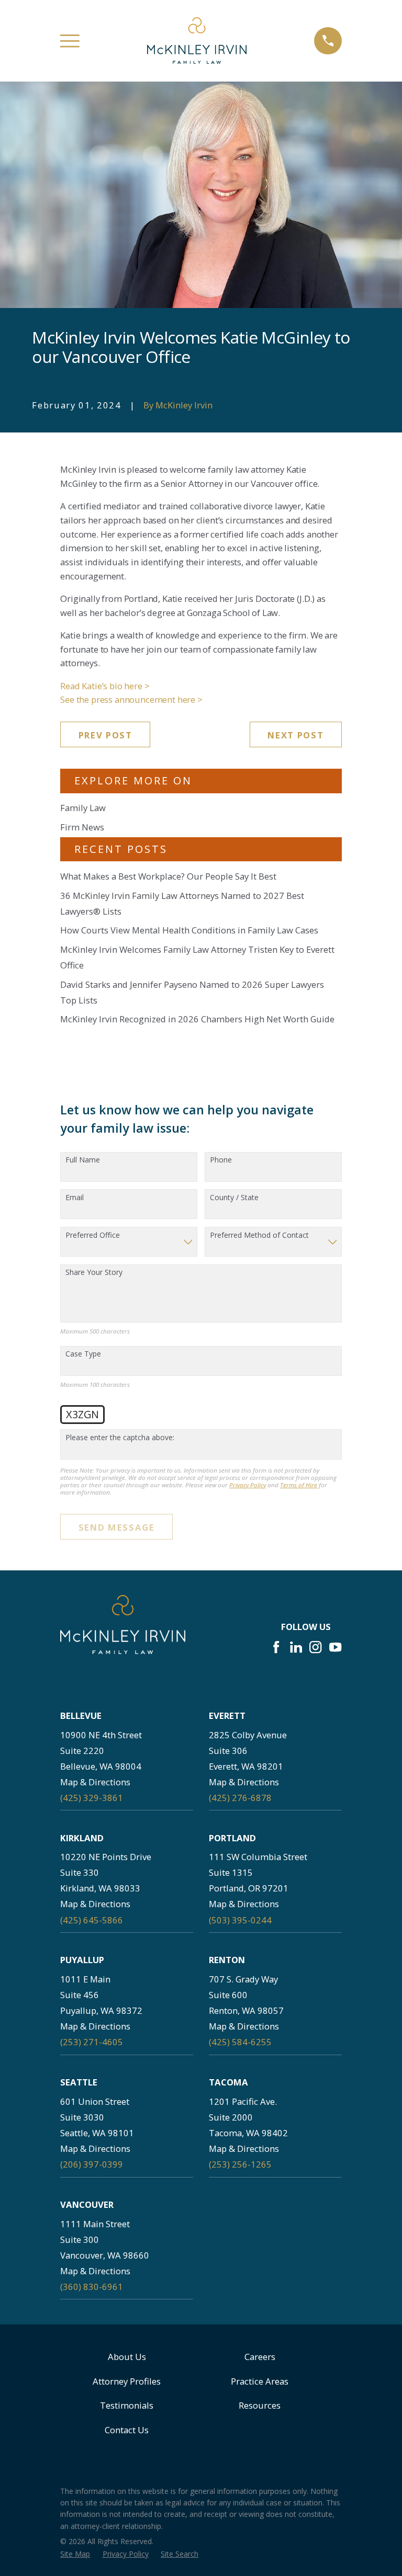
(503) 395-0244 (240, 1920)
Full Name (83, 1160)
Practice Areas (260, 2381)
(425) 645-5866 (92, 1920)
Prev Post (105, 735)
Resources (260, 2405)
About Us (127, 2357)
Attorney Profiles (127, 2381)
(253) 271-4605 (92, 2042)
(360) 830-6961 (92, 2287)
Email (75, 1198)
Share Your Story (94, 1273)
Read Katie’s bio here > (105, 686)
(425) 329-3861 (92, 1798)
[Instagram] (315, 1647)
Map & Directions (95, 1782)
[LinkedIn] (296, 1647)
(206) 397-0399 (92, 2164)
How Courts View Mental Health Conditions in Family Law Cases (189, 930)
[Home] (197, 41)
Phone (221, 1160)
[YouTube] (335, 1647)
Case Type (83, 1354)
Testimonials (127, 2405)
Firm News (82, 827)
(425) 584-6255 (240, 2042)
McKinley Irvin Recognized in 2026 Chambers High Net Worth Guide (197, 1019)
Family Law (83, 808)
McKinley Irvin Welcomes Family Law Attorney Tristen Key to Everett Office (197, 957)
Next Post (295, 735)
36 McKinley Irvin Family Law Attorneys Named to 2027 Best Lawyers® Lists (182, 903)
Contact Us (127, 2430)
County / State (234, 1198)
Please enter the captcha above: (120, 1438)
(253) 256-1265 (240, 2164)
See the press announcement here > (131, 699)
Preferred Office (93, 1235)
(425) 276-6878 (240, 1798)
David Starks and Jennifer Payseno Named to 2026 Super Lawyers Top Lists (192, 992)
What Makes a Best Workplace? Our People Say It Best (168, 876)
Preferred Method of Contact (259, 1235)
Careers (260, 2357)
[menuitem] (75, 2554)
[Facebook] (276, 1647)
